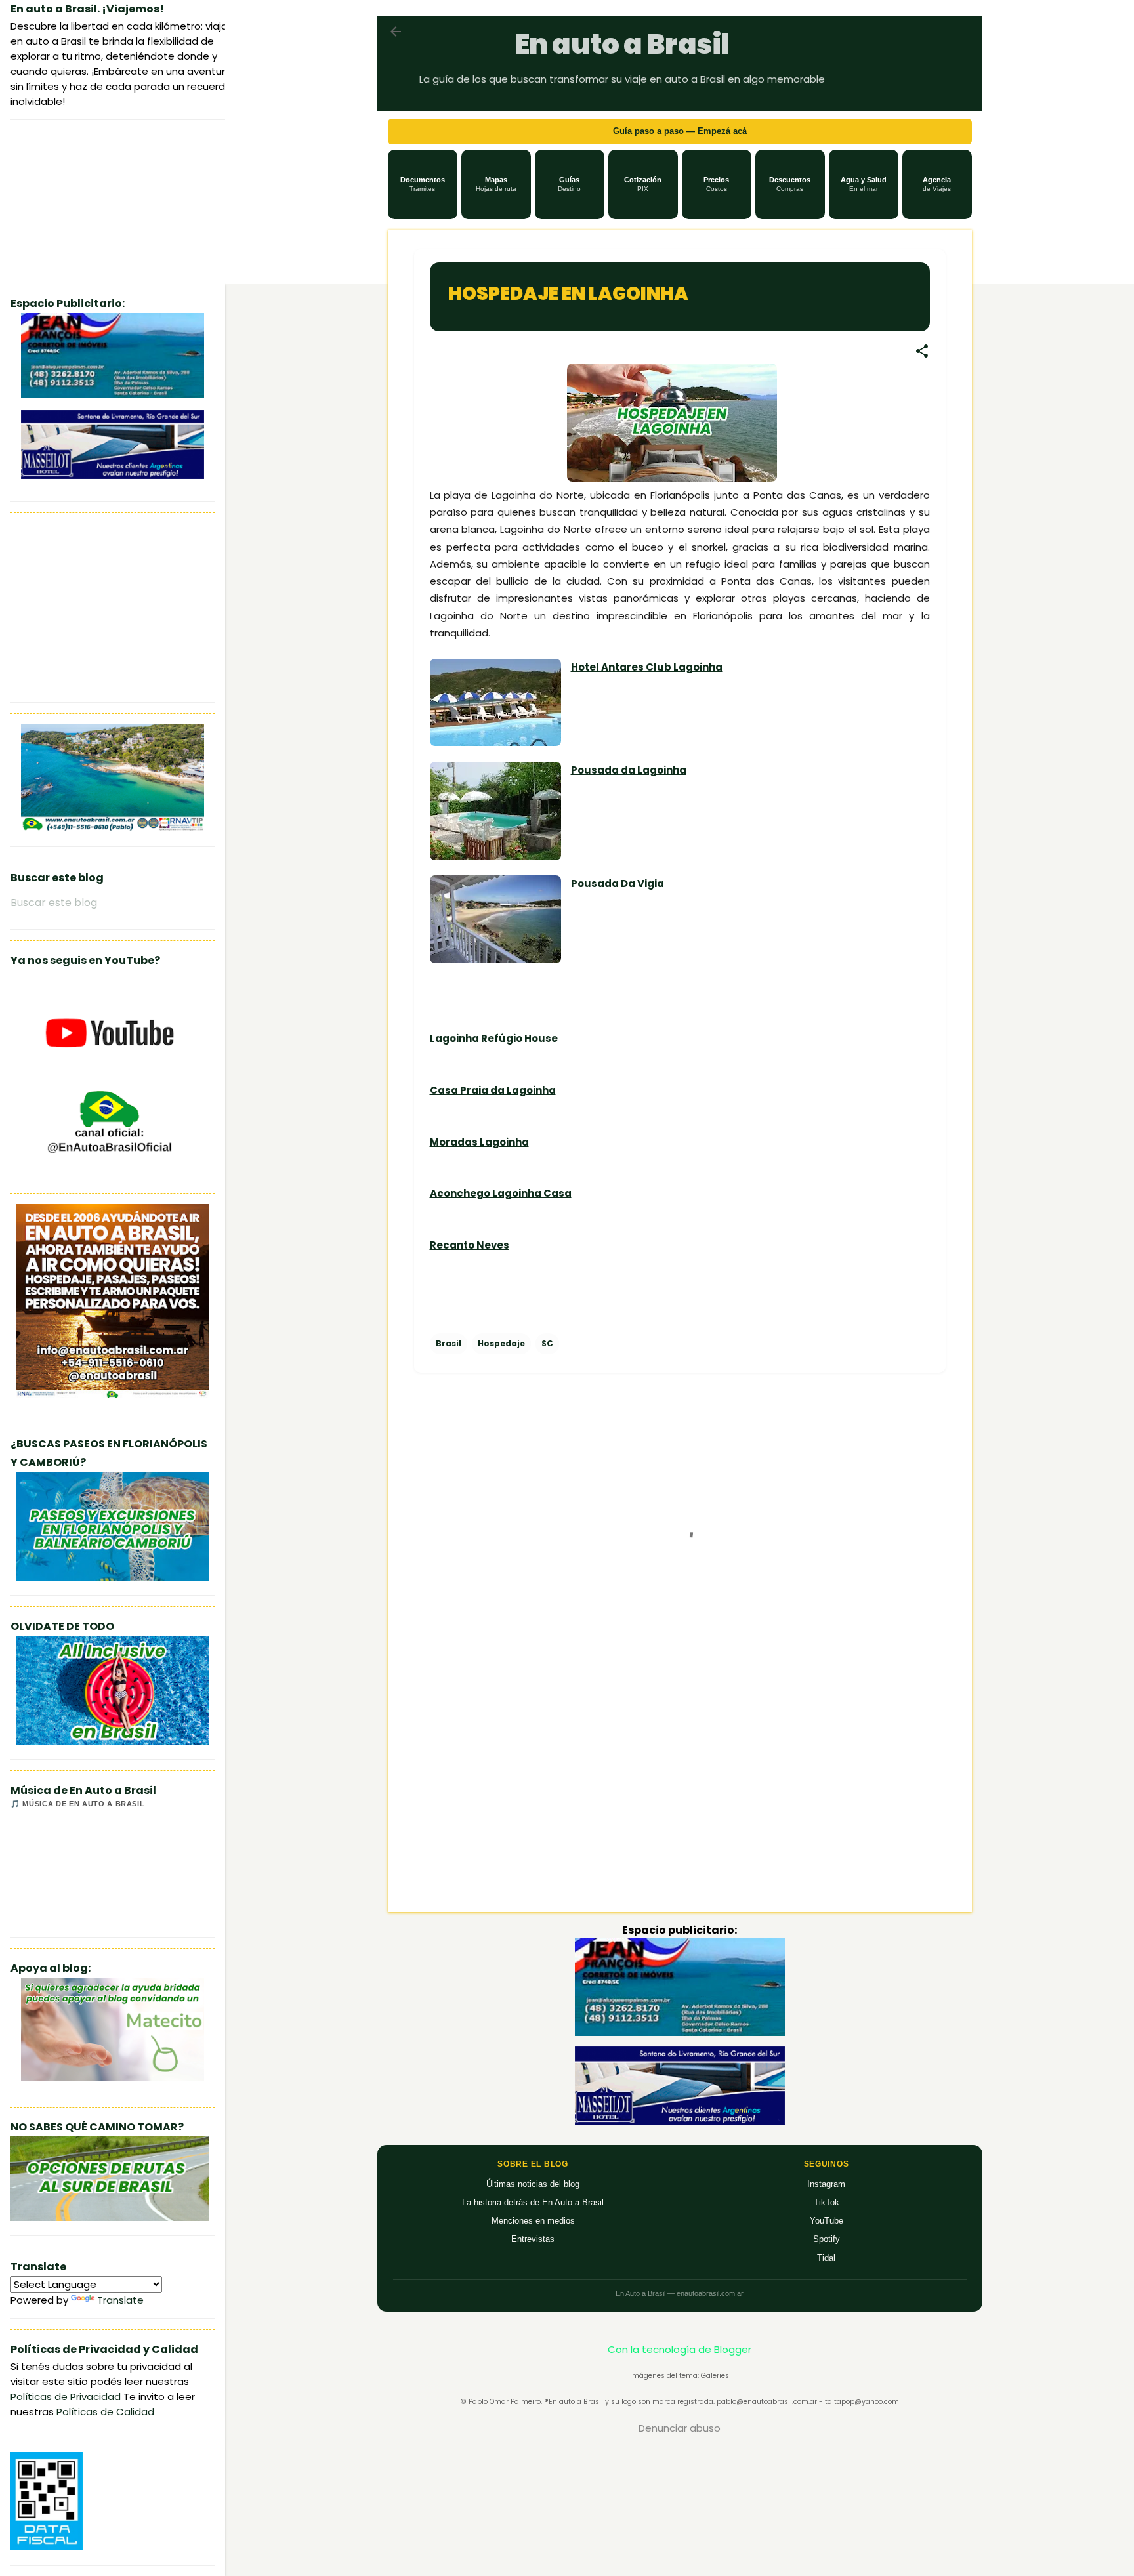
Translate (120, 2300)
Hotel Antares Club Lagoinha (647, 667)
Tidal (826, 2258)
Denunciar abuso (680, 2428)
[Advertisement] (680, 1790)
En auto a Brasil (622, 44)
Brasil (449, 1343)
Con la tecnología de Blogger (680, 2349)
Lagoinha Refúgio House (494, 1038)
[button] (423, 184)
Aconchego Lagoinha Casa (501, 1193)
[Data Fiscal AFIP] (47, 2547)
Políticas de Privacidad (66, 2397)
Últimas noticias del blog (533, 2184)
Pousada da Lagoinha (629, 770)
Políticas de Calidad (105, 2412)
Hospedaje (501, 1343)
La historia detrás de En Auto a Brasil (533, 2202)
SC (547, 1343)
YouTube (827, 2221)
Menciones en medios (533, 2221)
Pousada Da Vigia (618, 883)
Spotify (827, 2239)
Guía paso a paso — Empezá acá (680, 131)
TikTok (827, 2202)
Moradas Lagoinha (479, 1142)
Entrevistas (533, 2239)
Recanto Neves (470, 1245)
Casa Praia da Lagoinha (493, 1090)
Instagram (826, 2184)
